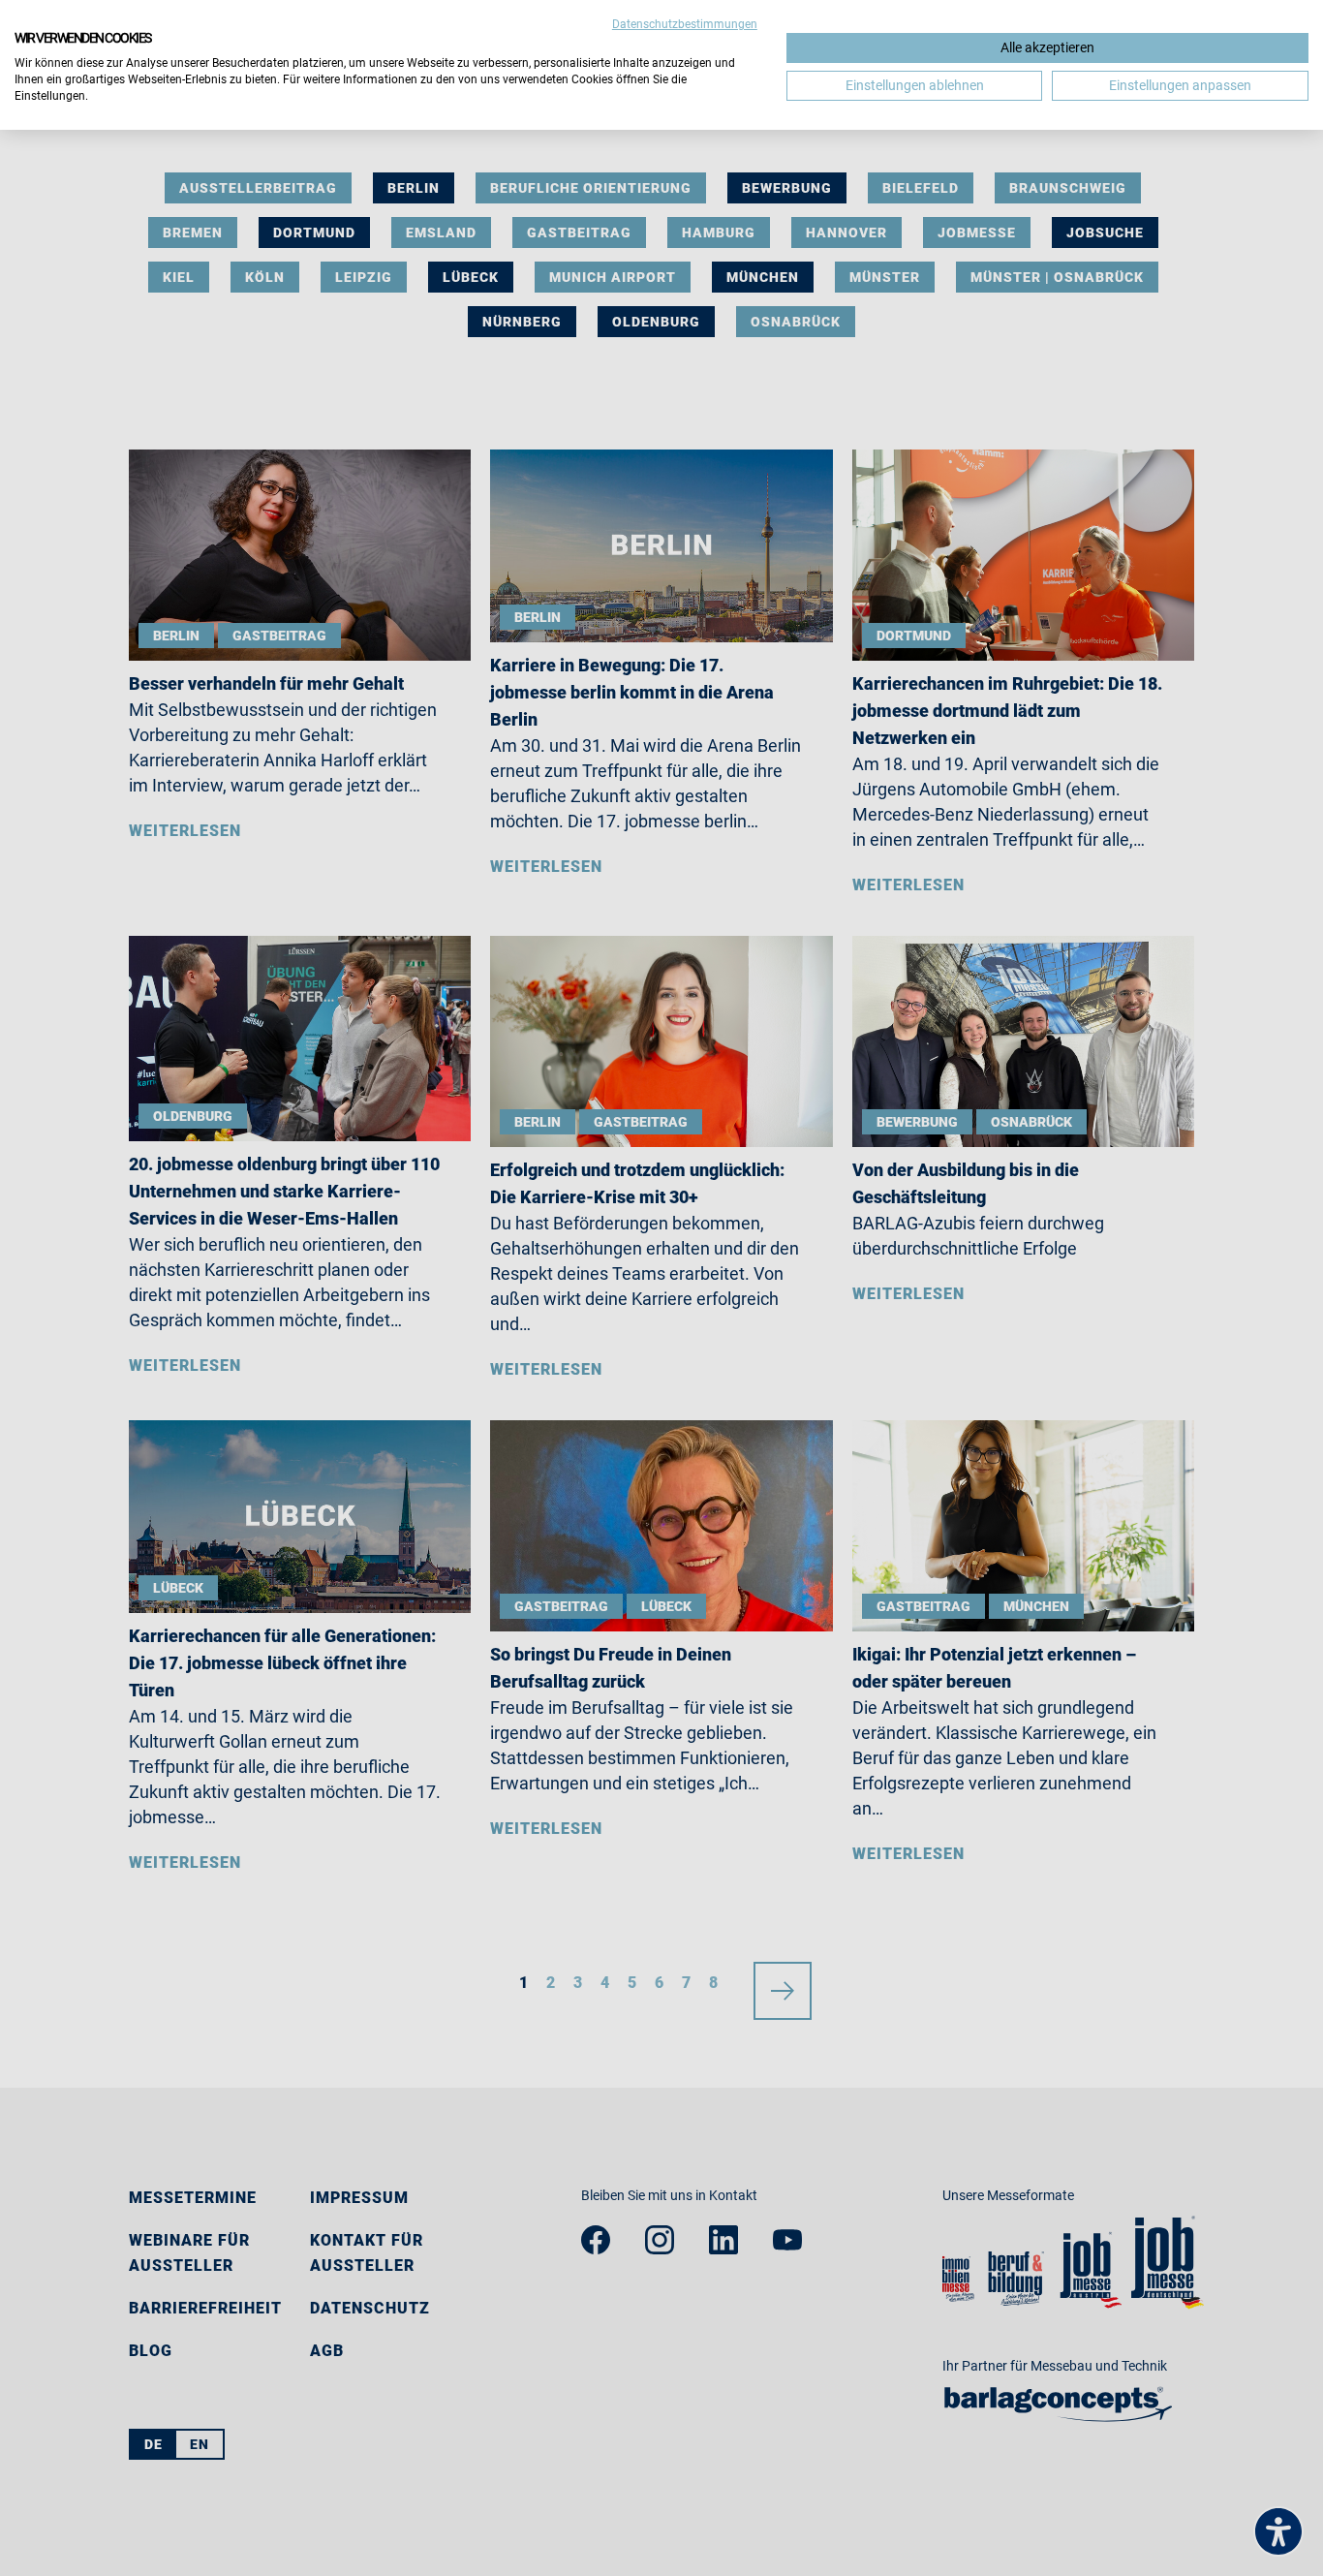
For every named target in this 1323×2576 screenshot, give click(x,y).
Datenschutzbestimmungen (685, 24)
